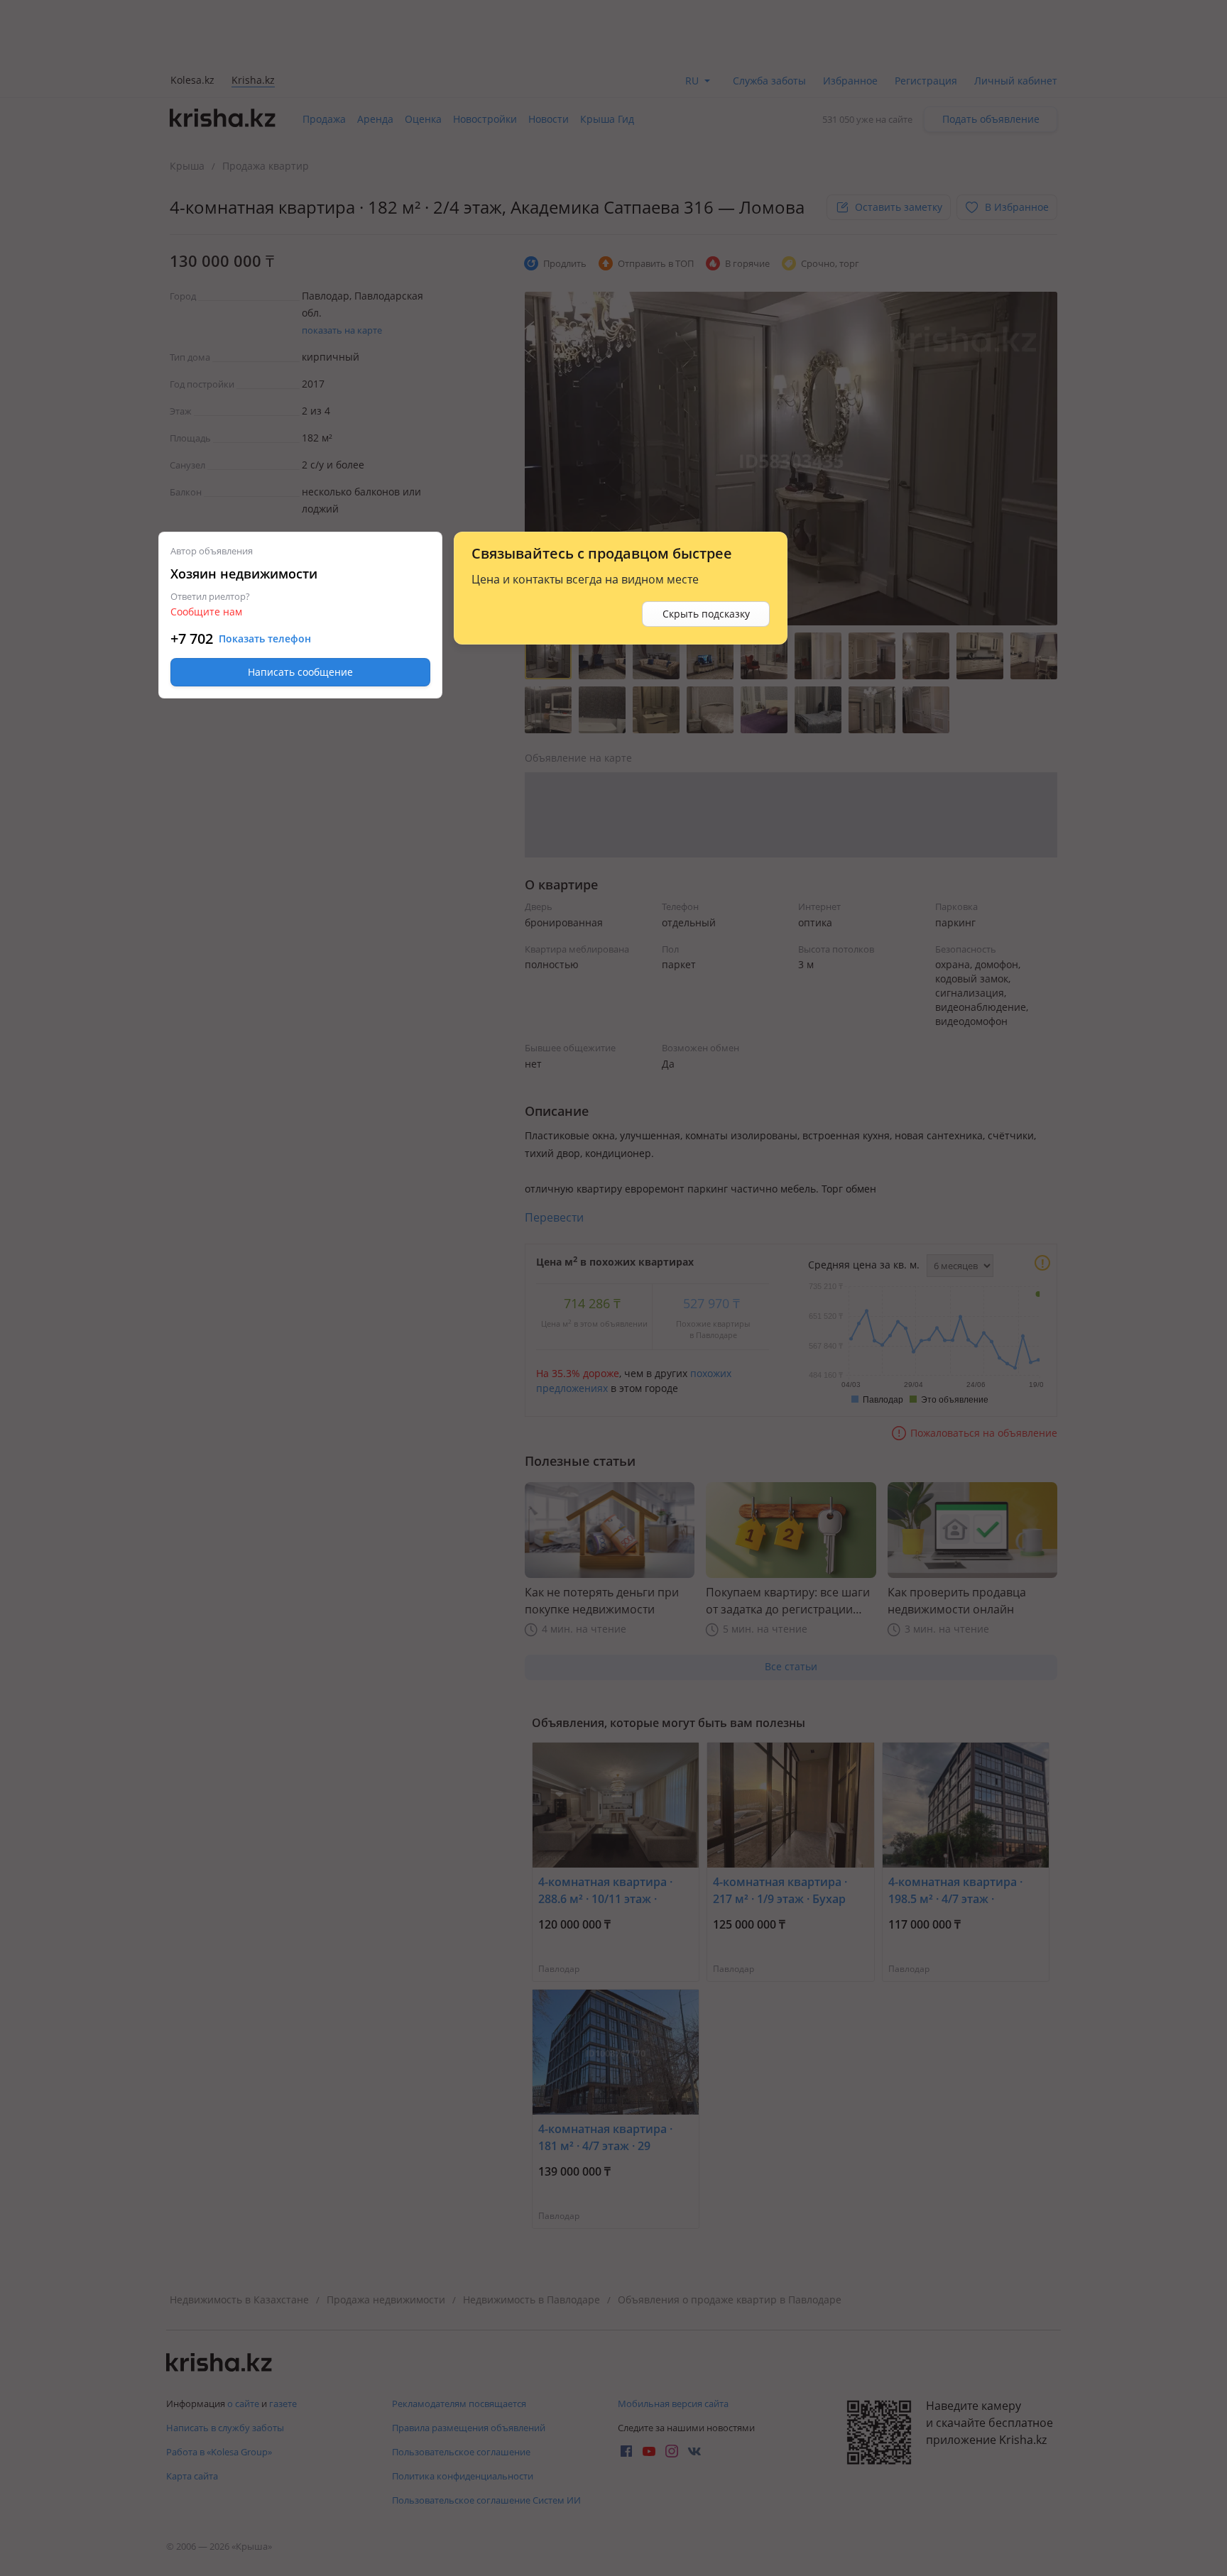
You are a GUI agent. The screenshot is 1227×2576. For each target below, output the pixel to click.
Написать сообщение (300, 672)
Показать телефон (265, 639)
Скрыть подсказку (706, 614)
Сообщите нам (206, 612)
